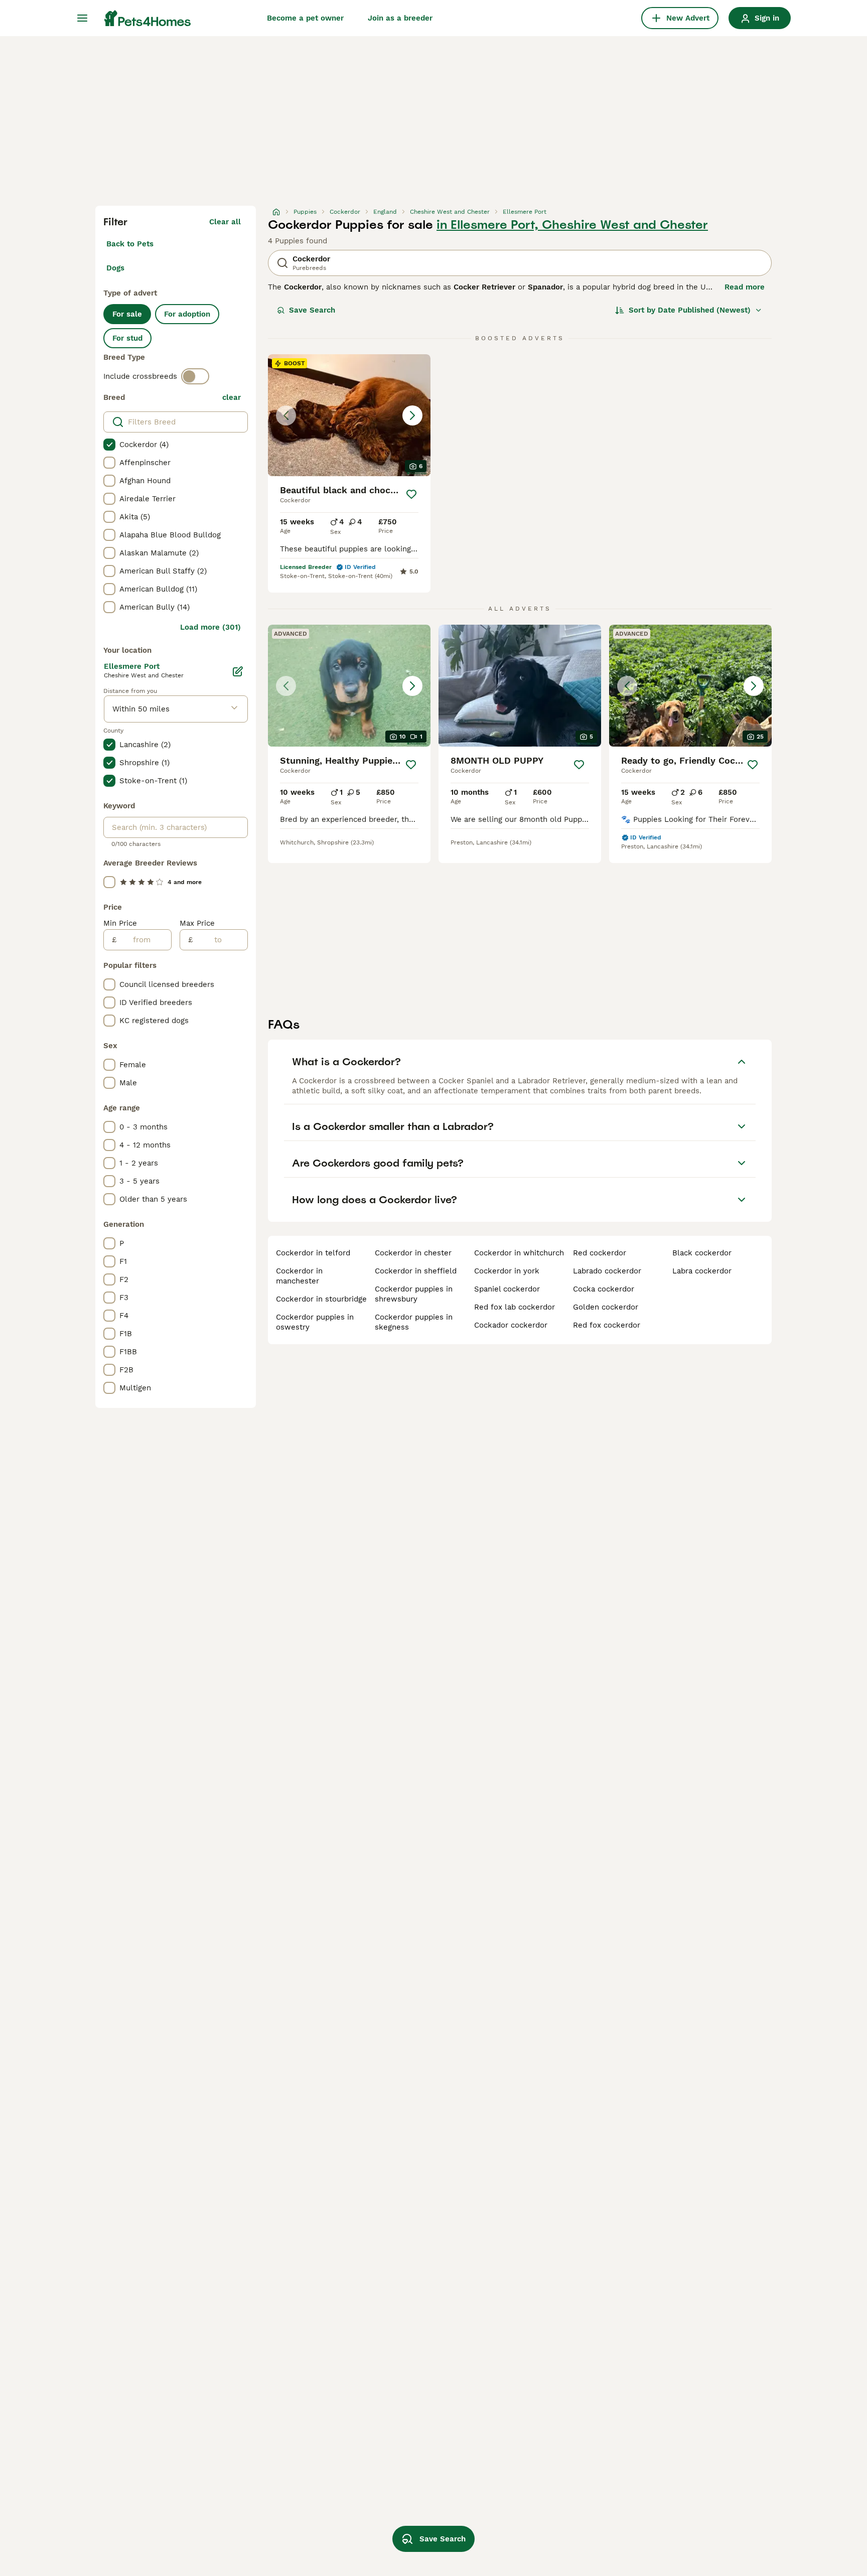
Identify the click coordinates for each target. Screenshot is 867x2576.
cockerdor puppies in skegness (414, 1322)
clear (232, 397)
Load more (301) (210, 627)
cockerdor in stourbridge (321, 1299)
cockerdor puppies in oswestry (315, 1322)
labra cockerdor (702, 1271)
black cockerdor (702, 1253)
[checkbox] (109, 445)
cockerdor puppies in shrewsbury (414, 1294)
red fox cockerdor (607, 1325)
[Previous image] (286, 415)
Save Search (312, 310)
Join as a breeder (400, 18)
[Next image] (412, 415)
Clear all (225, 222)
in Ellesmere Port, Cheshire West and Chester (572, 225)
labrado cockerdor (607, 1271)
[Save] (411, 494)
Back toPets (130, 244)
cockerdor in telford (313, 1253)
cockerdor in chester (413, 1253)
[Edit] (238, 671)
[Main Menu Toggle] (82, 18)
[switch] (195, 376)
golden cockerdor (606, 1307)
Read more (745, 287)
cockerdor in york (507, 1271)
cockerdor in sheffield (416, 1271)
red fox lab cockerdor (515, 1307)
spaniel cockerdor (507, 1289)
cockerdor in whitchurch (519, 1253)
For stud (127, 338)
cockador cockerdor (511, 1325)
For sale (127, 314)
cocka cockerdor (604, 1289)
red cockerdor (600, 1253)
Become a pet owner (305, 18)
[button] (349, 415)
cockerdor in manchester (299, 1276)
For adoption (187, 314)
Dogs (115, 268)
